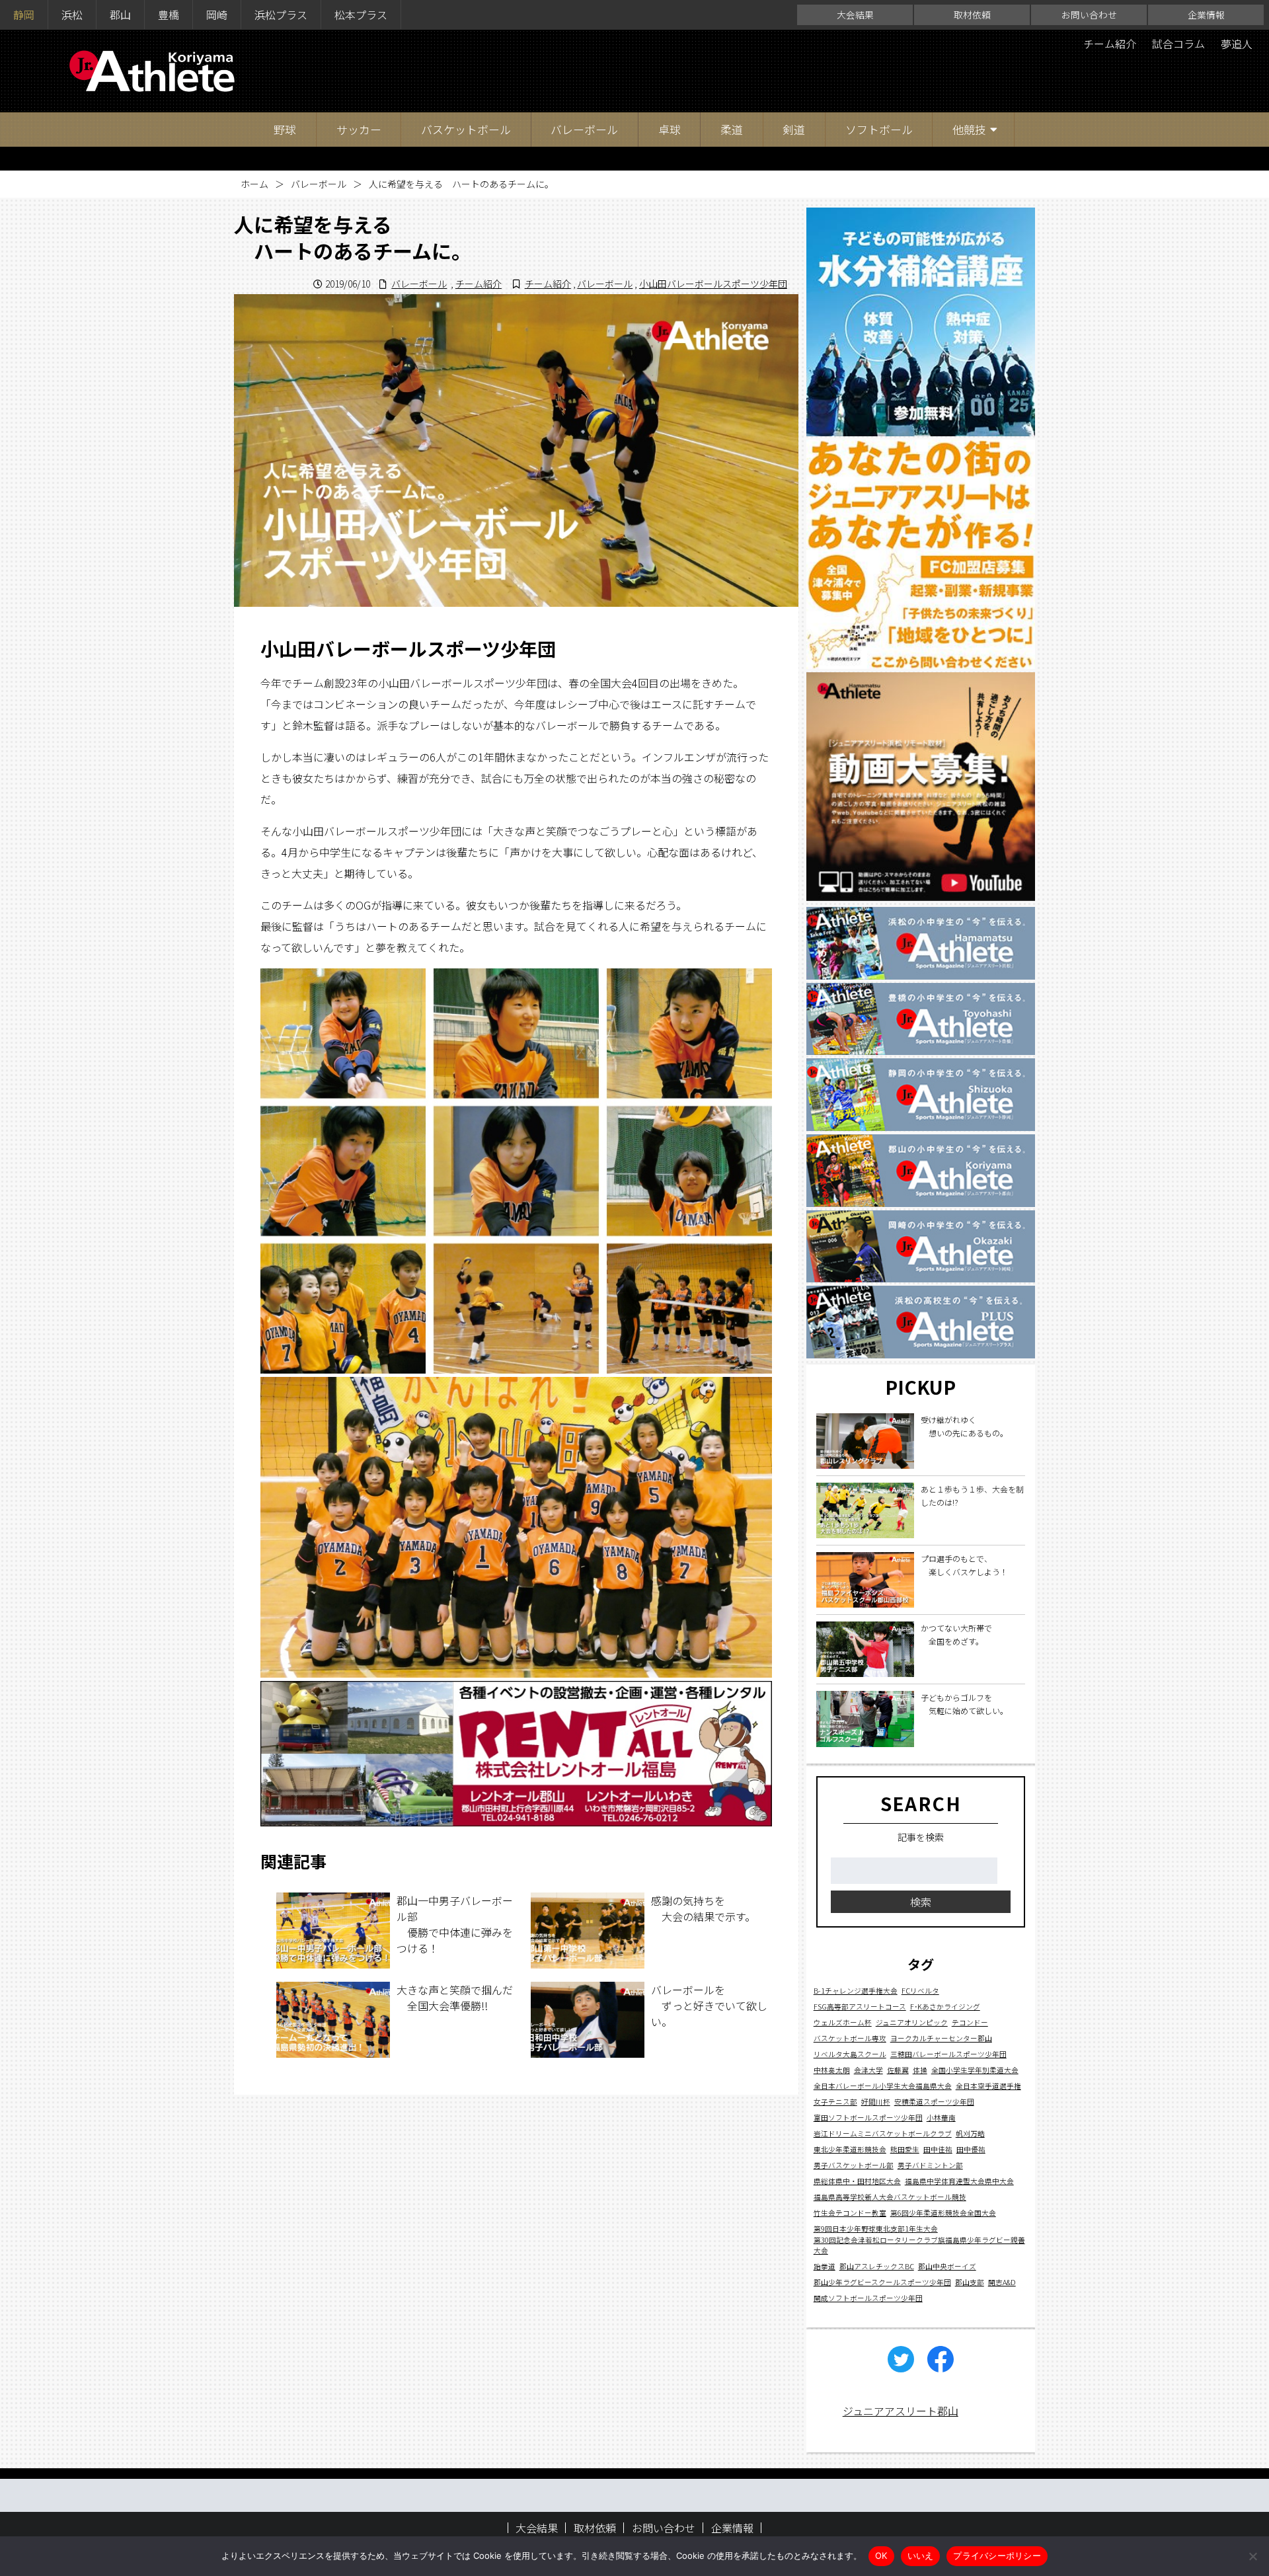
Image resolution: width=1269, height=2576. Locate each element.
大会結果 (855, 15)
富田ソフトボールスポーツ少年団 (868, 2117)
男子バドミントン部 (930, 2165)
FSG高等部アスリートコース (860, 2006)
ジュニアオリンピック (912, 2022)
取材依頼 (972, 15)
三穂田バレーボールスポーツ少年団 (948, 2053)
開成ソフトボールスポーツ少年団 (868, 2297)
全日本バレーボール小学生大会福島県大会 (883, 2085)
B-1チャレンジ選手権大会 (856, 1990)
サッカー (359, 129)
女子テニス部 (835, 2101)
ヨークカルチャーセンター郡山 (941, 2038)
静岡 (24, 15)
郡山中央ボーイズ (947, 2266)
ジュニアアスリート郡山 (901, 2411)
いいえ (921, 2556)
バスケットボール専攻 (850, 2038)
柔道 (732, 129)
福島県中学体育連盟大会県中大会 (959, 2180)
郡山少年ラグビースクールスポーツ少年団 (882, 2282)
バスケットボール (466, 129)
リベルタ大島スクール (850, 2053)
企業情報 (1206, 15)
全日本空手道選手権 (988, 2085)
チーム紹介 (1110, 44)
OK (881, 2556)
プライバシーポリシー (997, 2556)
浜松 (72, 15)
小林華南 (941, 2117)
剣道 (794, 129)
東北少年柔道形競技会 (850, 2149)
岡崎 (217, 15)
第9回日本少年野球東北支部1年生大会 (876, 2228)
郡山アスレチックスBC (877, 2266)
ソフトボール (879, 129)
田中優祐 (971, 2149)
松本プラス (361, 15)
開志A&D (1002, 2282)
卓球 (670, 129)
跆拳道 (825, 2266)
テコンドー (970, 2022)
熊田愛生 (905, 2149)
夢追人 (1237, 44)
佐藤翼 (898, 2069)
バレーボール (584, 129)
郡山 (120, 15)
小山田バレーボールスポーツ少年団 (713, 284)
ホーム (254, 184)
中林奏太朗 (832, 2069)
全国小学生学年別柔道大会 (975, 2069)
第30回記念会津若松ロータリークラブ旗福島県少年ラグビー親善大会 (919, 2244)
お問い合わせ (1089, 15)
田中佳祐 (938, 2149)
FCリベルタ (920, 1990)
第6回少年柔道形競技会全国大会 (943, 2212)
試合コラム (1178, 44)
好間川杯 (876, 2101)
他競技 (969, 129)
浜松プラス (281, 15)
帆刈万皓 (970, 2133)
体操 (920, 2069)
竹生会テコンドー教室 (850, 2212)
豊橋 (169, 15)
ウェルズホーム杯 (843, 2022)
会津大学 (868, 2069)
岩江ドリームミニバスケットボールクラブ (883, 2133)
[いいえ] (1252, 2556)
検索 (921, 1902)
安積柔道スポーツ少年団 (934, 2101)
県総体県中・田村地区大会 (857, 2180)
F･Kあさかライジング (945, 2006)
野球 (285, 129)
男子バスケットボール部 (854, 2165)
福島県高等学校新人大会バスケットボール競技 (890, 2196)
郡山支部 (970, 2282)
